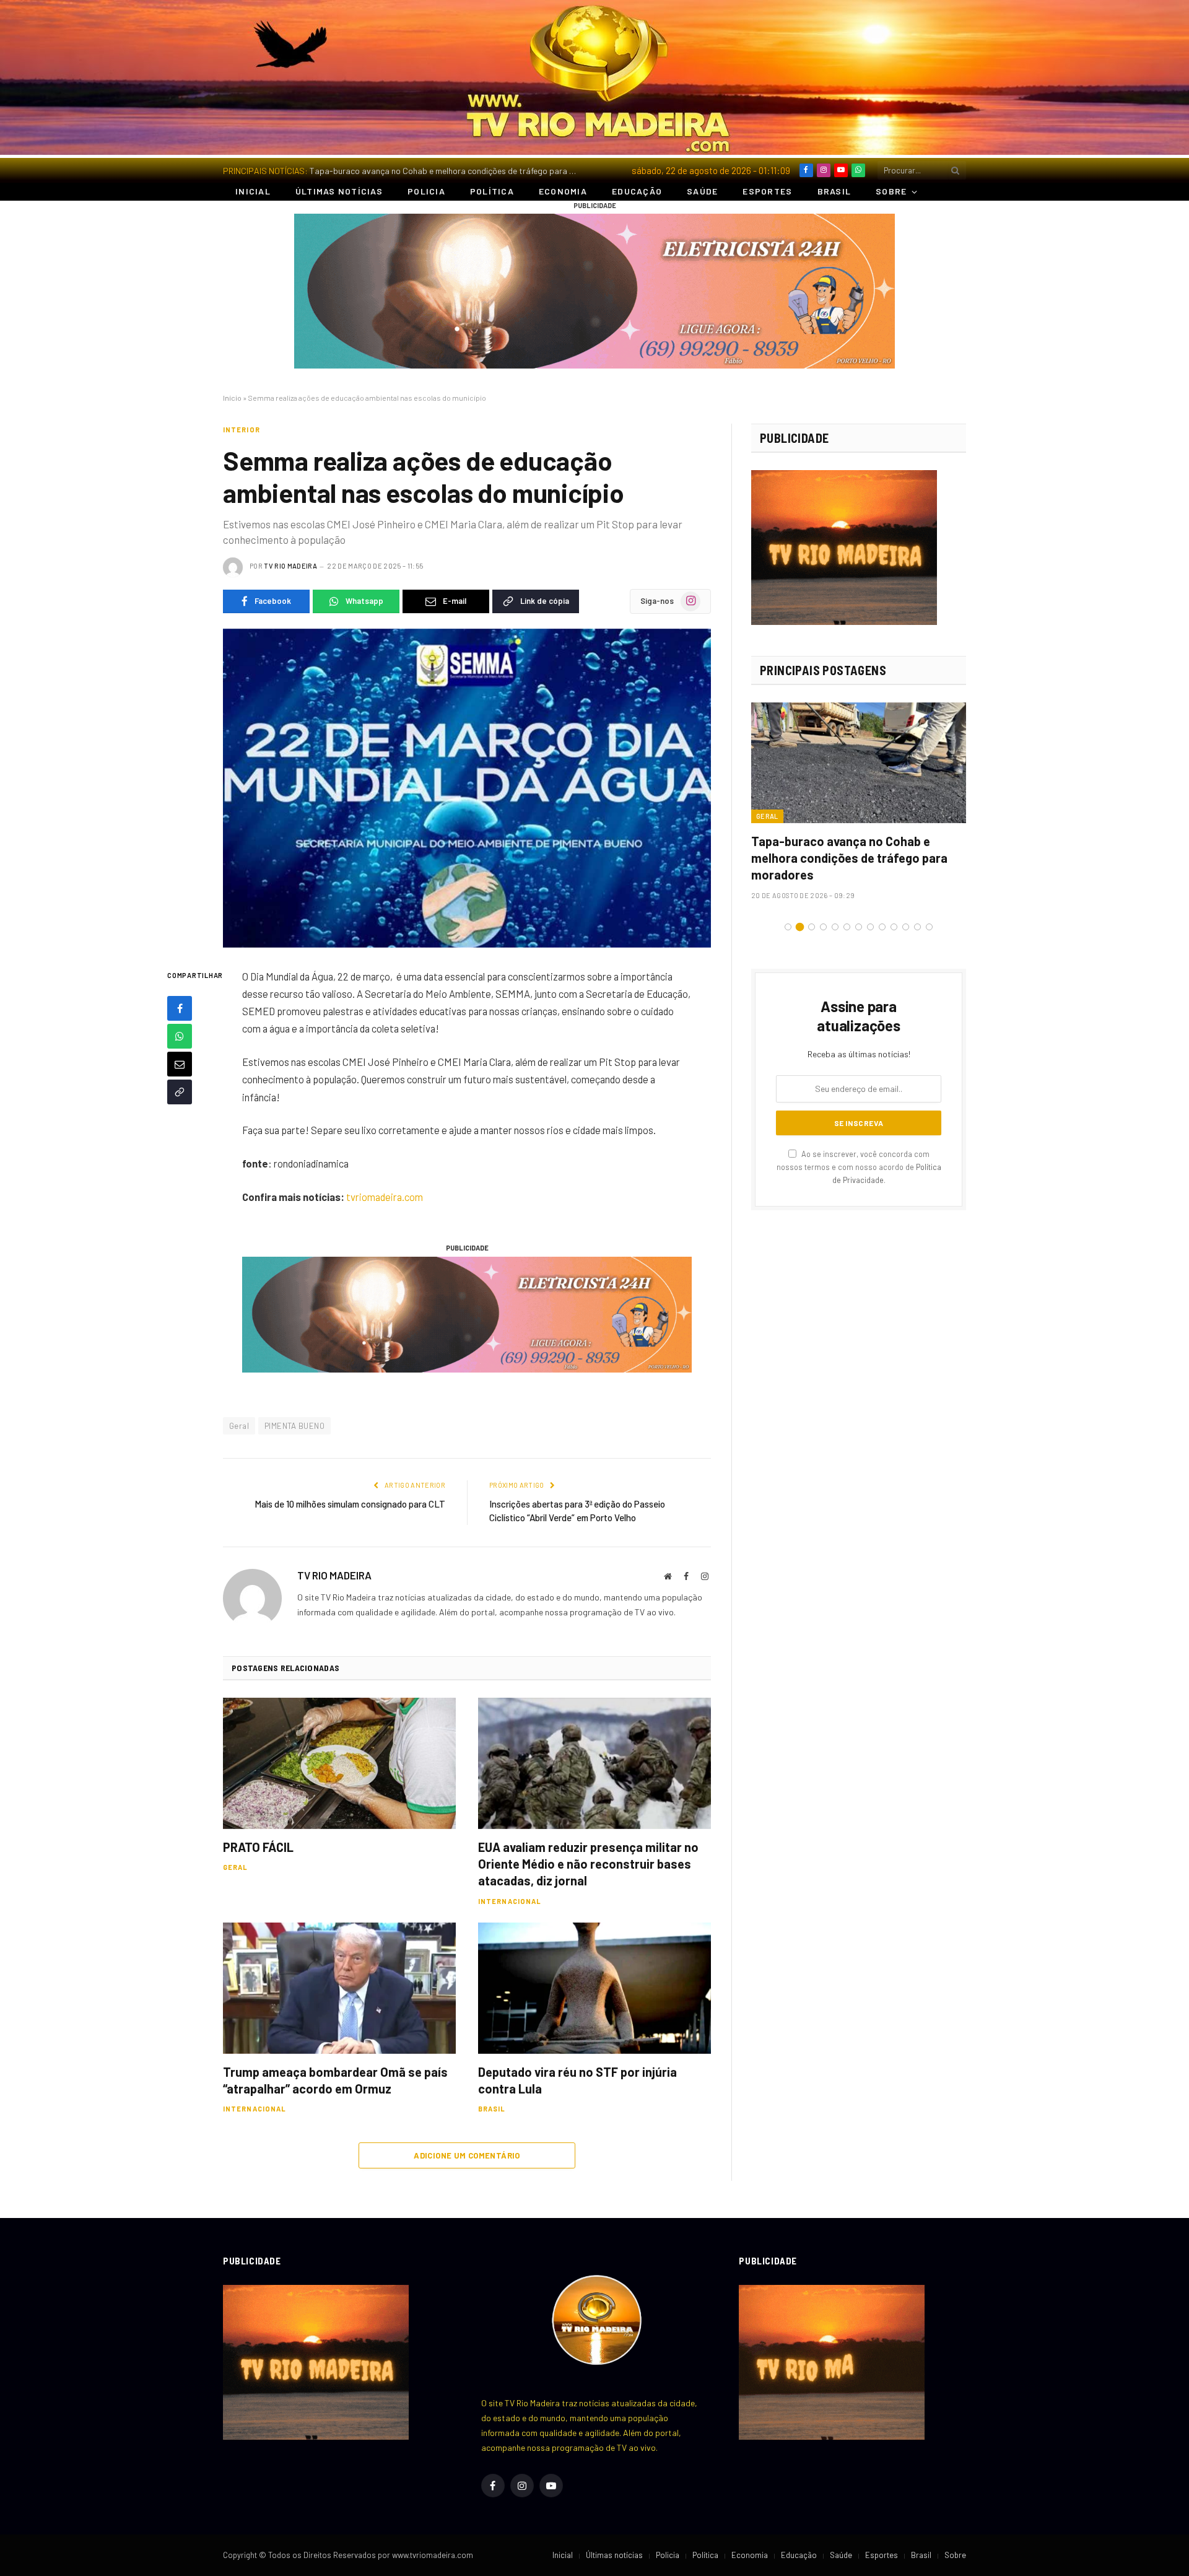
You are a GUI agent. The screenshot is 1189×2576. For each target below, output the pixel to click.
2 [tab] (800, 927)
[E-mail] (180, 1064)
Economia (563, 191)
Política (492, 191)
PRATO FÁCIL (258, 1847)
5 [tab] (835, 927)
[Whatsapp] (180, 1036)
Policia (426, 191)
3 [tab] (812, 927)
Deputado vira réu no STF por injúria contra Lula (577, 2080)
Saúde (702, 191)
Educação (637, 191)
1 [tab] (788, 927)
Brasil (834, 191)
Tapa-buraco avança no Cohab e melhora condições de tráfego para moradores (449, 171)
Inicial (253, 191)
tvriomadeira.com (385, 1197)
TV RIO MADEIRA (290, 566)
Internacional (510, 1901)
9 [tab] (882, 927)
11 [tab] (906, 927)
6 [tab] (847, 927)
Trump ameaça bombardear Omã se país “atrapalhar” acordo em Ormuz (335, 2080)
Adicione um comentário (467, 2155)
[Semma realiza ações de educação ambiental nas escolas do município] (467, 788)
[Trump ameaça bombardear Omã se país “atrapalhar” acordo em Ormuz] (339, 1988)
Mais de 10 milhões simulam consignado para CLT (350, 1504)
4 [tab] (823, 927)
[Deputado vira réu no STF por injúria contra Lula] (594, 1988)
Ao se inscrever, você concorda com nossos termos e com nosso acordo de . (859, 1167)
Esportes (767, 191)
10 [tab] (894, 927)
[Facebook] (180, 1008)
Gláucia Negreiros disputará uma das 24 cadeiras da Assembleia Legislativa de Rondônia (858, 858)
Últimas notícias (339, 191)
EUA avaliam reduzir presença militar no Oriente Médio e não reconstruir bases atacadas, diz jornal (588, 1864)
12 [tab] (917, 927)
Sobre (891, 191)
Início (232, 398)
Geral (239, 1426)
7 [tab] (859, 927)
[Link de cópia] (180, 1092)
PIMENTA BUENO (294, 1426)
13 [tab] (929, 927)
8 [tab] (870, 927)
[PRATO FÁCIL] (339, 1763)
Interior (242, 430)
